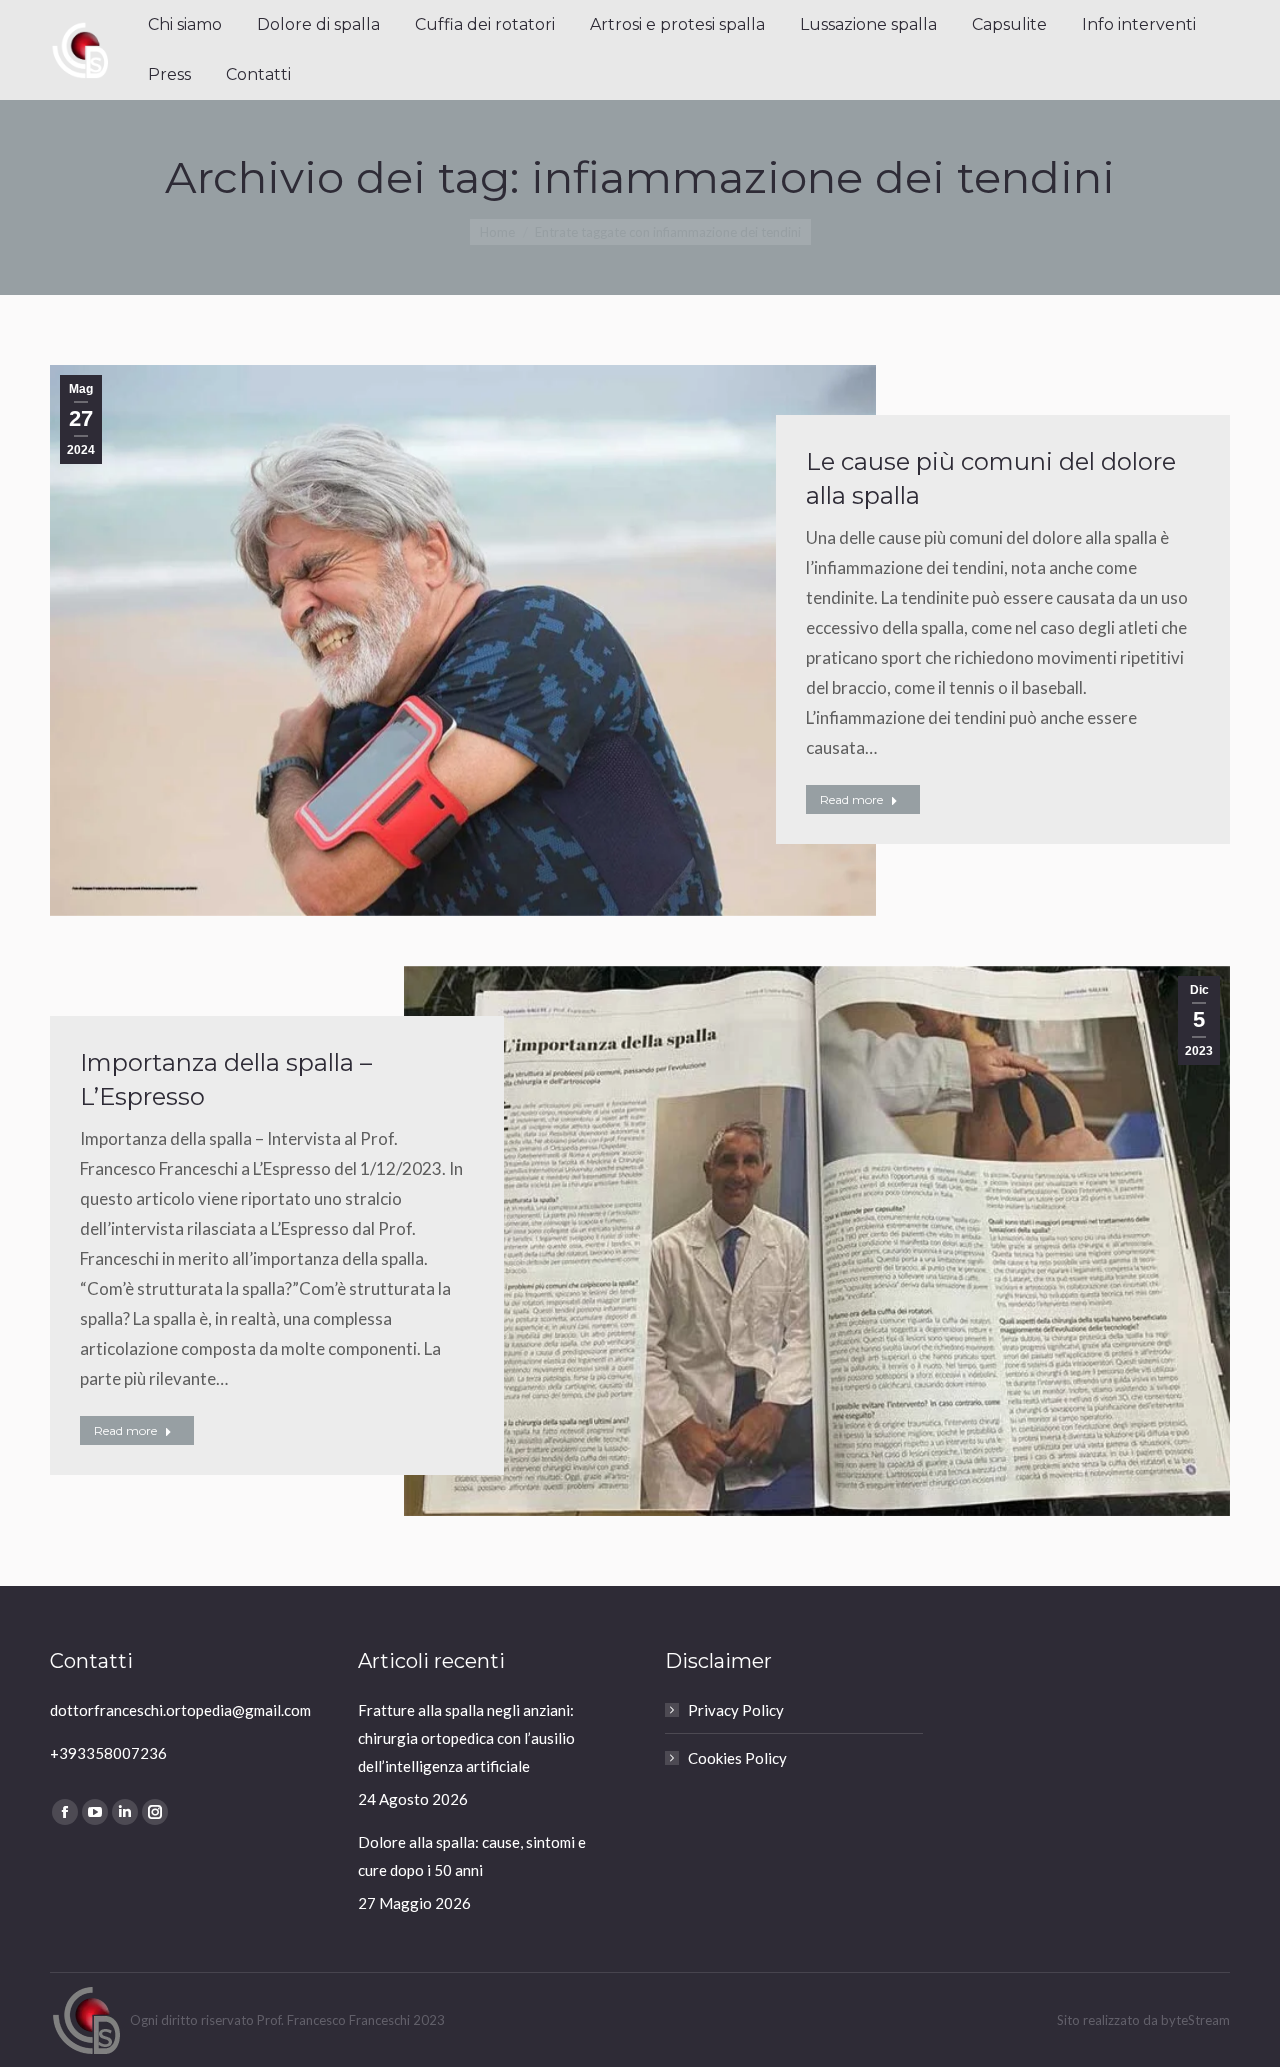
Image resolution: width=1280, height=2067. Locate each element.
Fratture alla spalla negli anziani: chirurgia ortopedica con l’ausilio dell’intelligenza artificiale (466, 1738)
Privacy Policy (736, 1710)
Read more (851, 799)
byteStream (1195, 2020)
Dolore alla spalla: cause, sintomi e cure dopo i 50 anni (472, 1856)
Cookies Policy (737, 1758)
